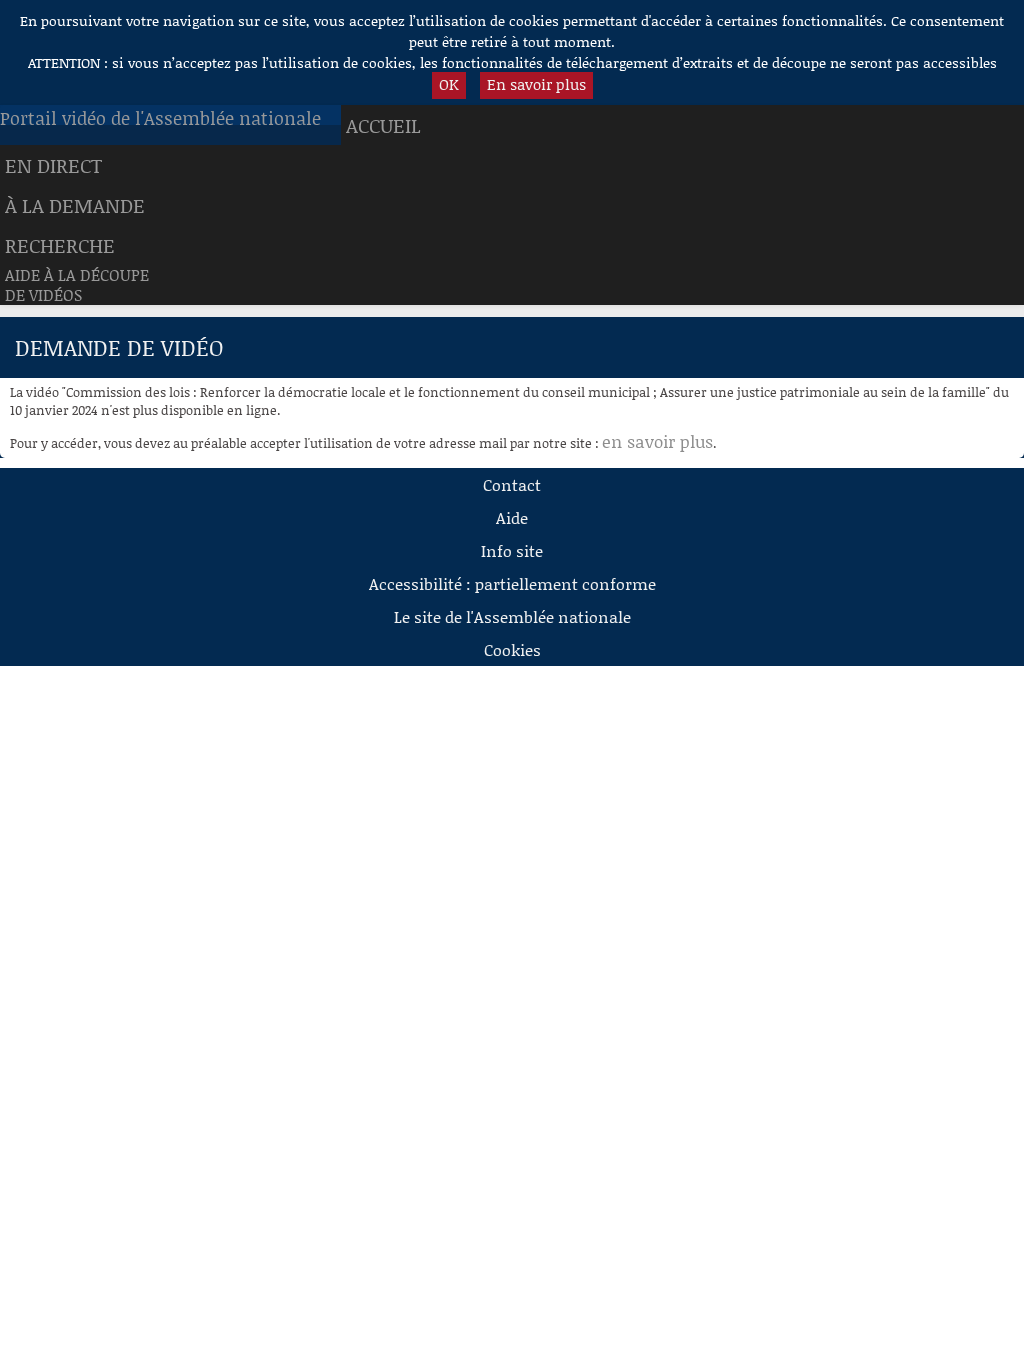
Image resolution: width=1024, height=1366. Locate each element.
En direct (53, 165)
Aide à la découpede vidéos (77, 285)
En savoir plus (536, 84)
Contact (512, 484)
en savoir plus (657, 441)
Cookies (512, 649)
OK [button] (449, 84)
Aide (512, 517)
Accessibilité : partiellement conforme (512, 583)
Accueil (383, 125)
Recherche (60, 245)
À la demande (75, 205)
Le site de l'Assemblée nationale (512, 616)
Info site (512, 550)
